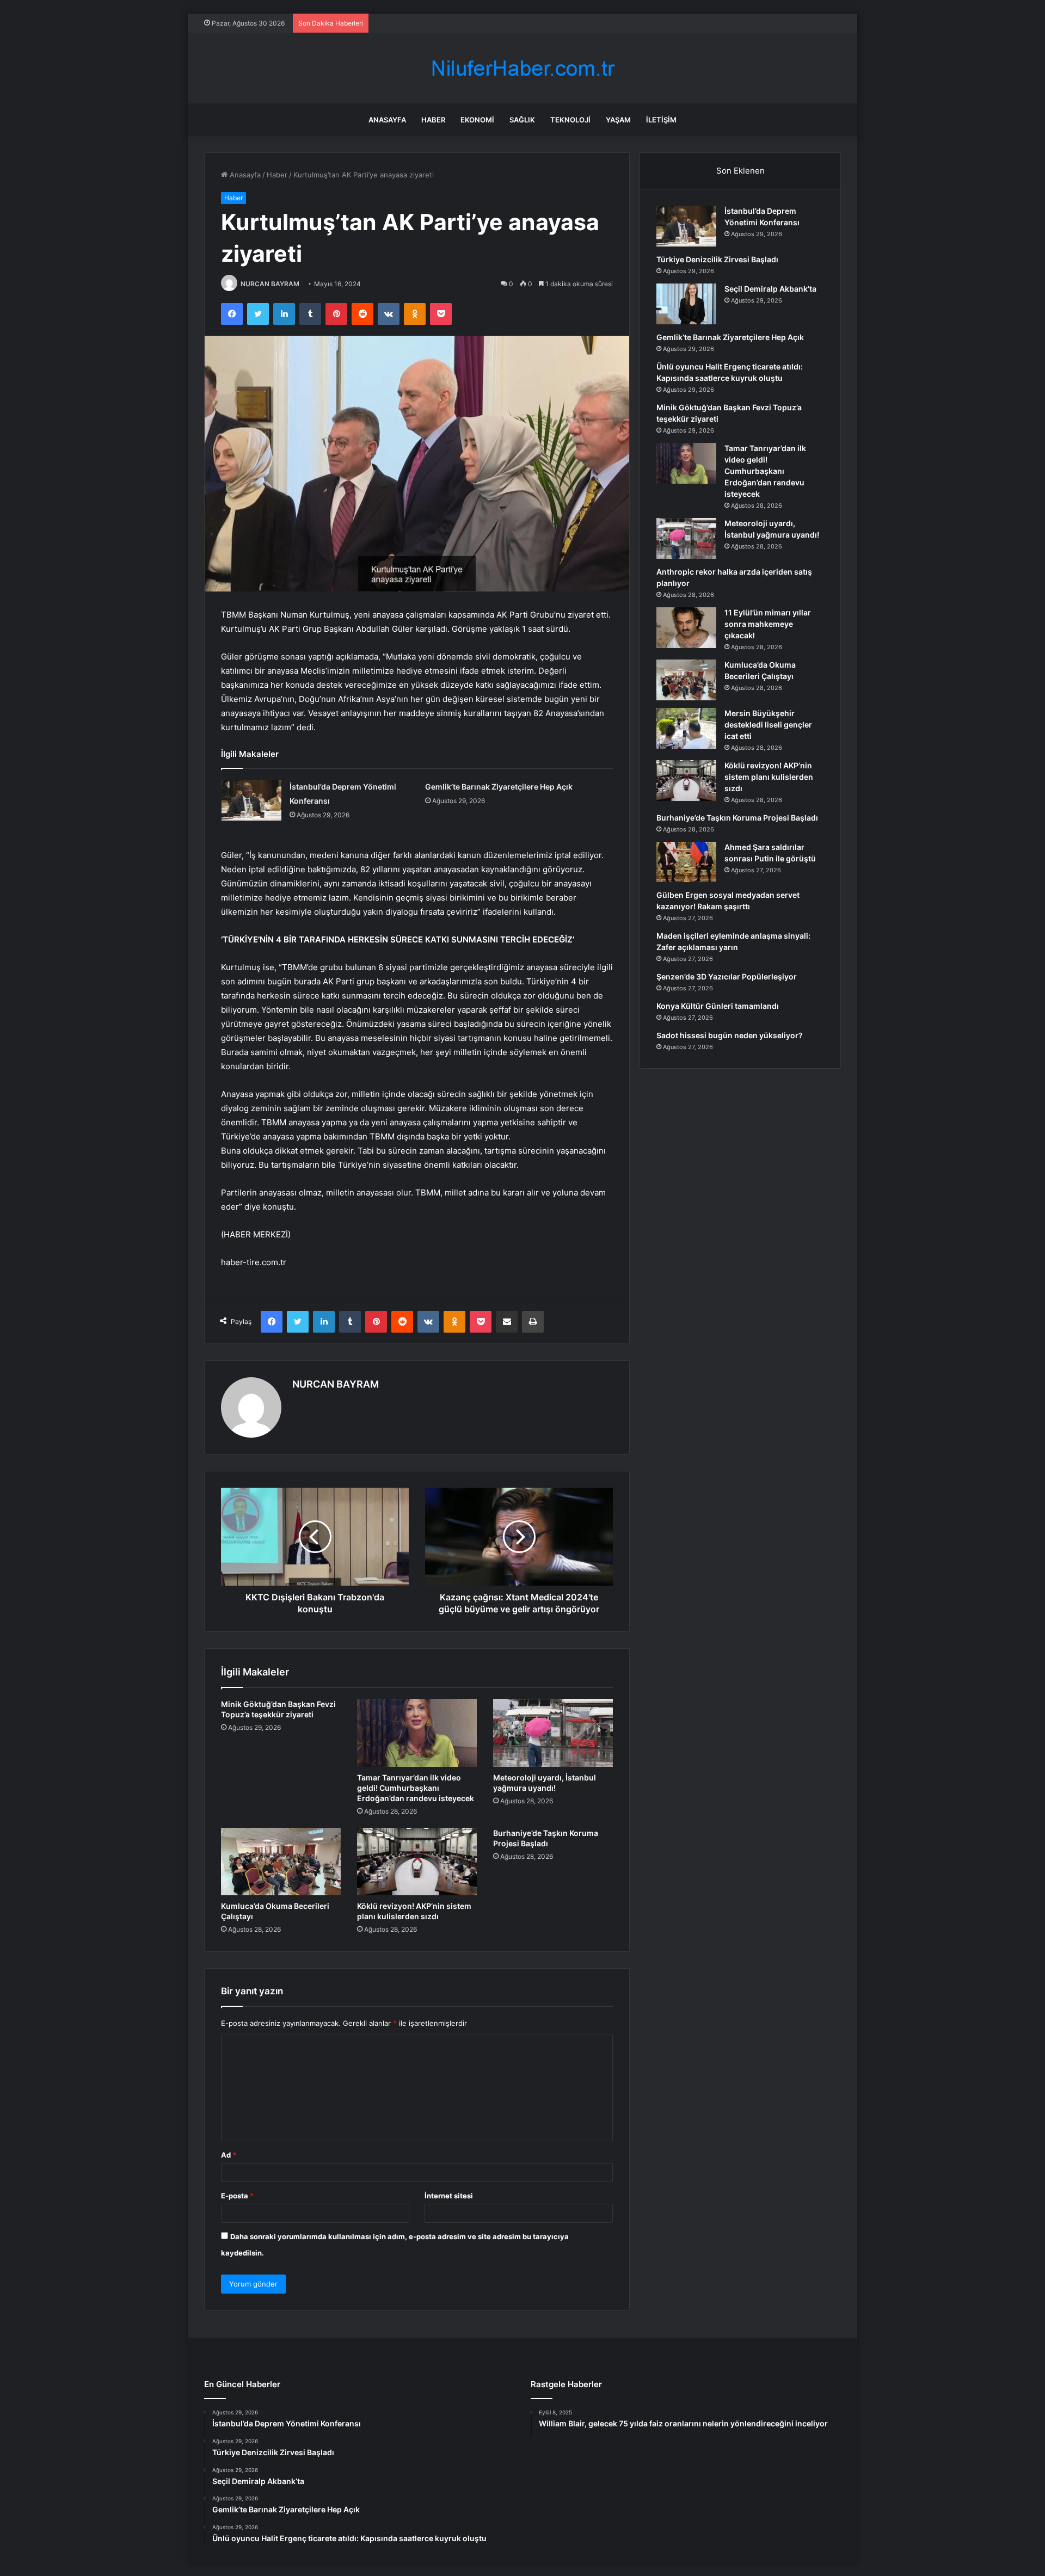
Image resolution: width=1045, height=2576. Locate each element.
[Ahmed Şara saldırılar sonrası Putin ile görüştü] (686, 862)
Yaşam (618, 120)
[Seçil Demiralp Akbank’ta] (686, 304)
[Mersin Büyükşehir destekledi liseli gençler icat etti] (686, 728)
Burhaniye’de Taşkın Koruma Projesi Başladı (737, 818)
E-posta (237, 2196)
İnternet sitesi (449, 2196)
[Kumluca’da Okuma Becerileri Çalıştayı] (281, 1862)
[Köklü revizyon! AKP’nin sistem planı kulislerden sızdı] (417, 1862)
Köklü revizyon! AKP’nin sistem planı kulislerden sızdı (769, 777)
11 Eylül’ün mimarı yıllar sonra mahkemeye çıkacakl (768, 624)
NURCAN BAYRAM (270, 284)
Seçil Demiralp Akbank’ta (770, 289)
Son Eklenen (740, 171)
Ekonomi (477, 120)
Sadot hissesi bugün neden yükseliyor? (730, 1035)
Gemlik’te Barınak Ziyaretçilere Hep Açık (499, 787)
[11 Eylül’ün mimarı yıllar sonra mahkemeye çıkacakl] (686, 628)
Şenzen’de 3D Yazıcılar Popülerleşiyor (727, 976)
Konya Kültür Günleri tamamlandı (718, 1006)
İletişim (661, 120)
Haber (433, 120)
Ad (229, 2155)
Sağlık (522, 120)
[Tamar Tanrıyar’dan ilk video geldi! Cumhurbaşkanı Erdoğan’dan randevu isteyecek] (417, 1733)
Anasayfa (387, 120)
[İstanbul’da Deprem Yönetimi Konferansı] (251, 800)
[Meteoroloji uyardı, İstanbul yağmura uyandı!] (553, 1733)
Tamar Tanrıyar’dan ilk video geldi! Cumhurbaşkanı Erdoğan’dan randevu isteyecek (416, 1788)
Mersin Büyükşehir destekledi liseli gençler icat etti (768, 725)
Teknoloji (570, 120)
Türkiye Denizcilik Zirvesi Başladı (717, 259)
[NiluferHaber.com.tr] (522, 68)
